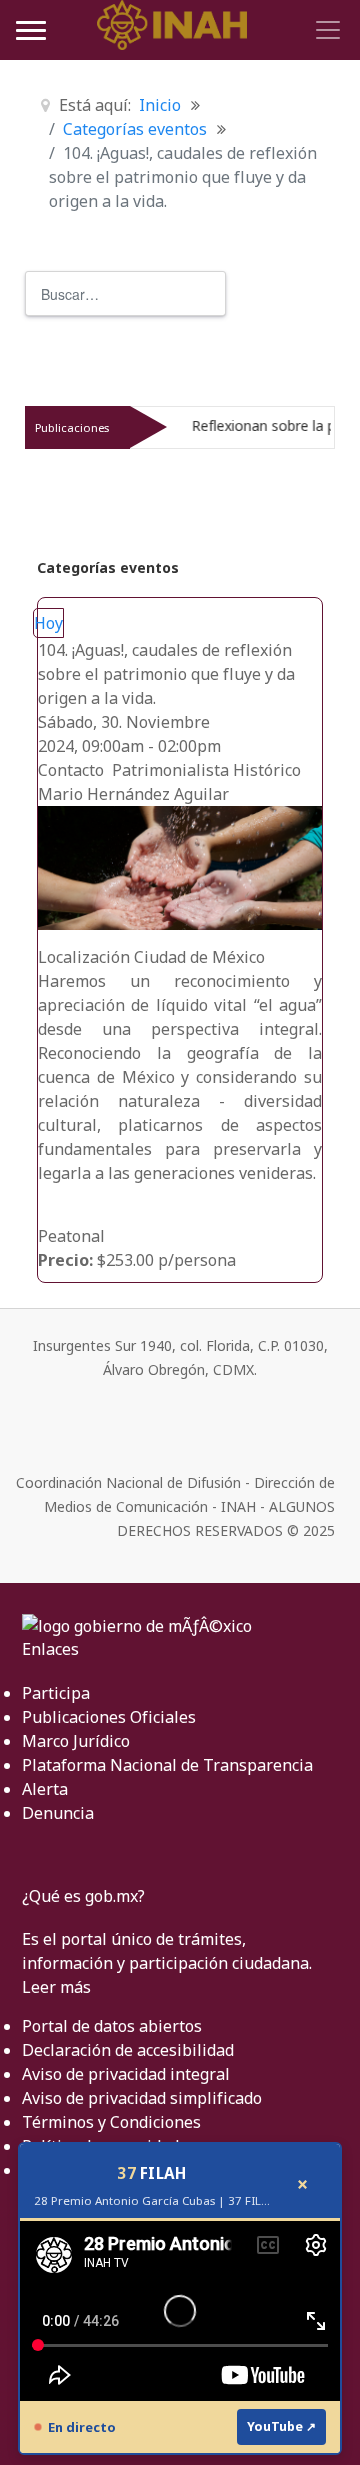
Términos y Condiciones (111, 2122)
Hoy (48, 623)
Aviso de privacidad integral (126, 2074)
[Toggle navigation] (325, 30)
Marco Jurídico (76, 1741)
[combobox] (125, 293)
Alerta (45, 1789)
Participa (56, 1693)
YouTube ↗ (281, 2426)
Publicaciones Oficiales (109, 1717)
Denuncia (58, 1813)
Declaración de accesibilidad (128, 2050)
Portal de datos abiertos (112, 2026)
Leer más (56, 1987)
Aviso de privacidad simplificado (142, 2098)
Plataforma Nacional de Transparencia (167, 1765)
